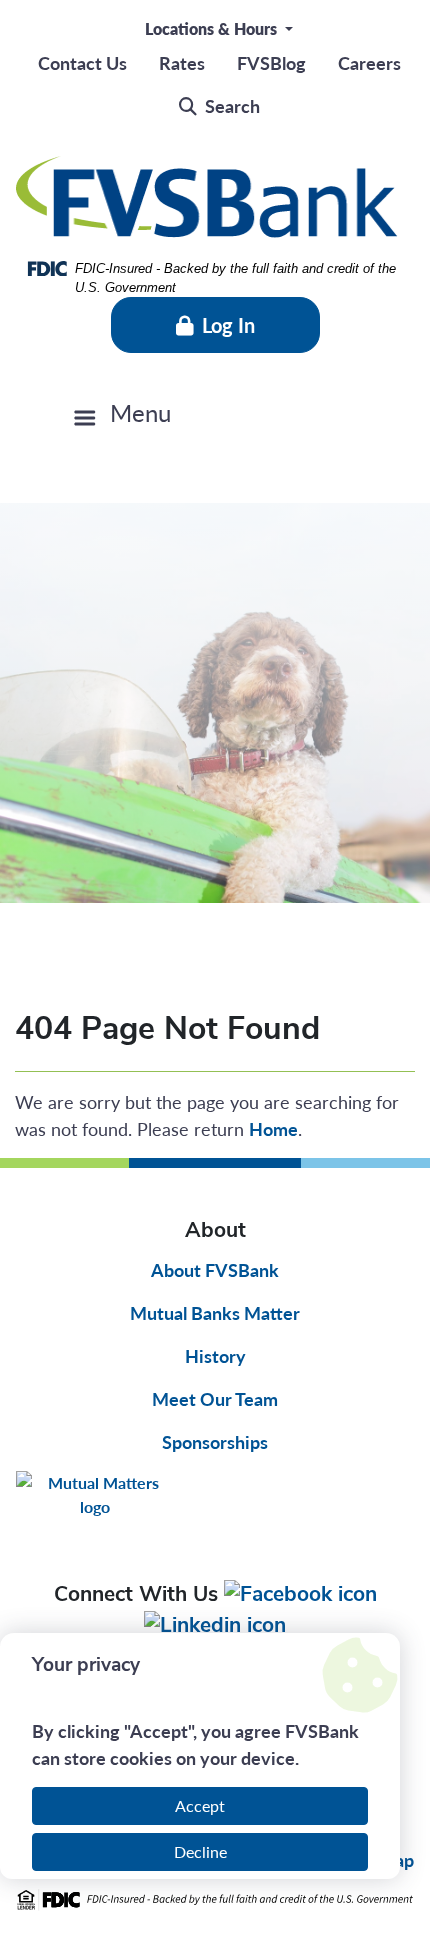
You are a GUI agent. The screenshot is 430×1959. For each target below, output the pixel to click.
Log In (228, 325)
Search (232, 105)
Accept (200, 1805)
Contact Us (82, 62)
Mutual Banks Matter (215, 1312)
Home (273, 1128)
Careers (369, 62)
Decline (200, 1851)
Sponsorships (215, 1441)
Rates (182, 62)
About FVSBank (215, 1269)
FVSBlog (271, 62)
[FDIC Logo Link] (215, 1899)
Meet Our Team (215, 1398)
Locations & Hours (213, 28)
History (215, 1355)
